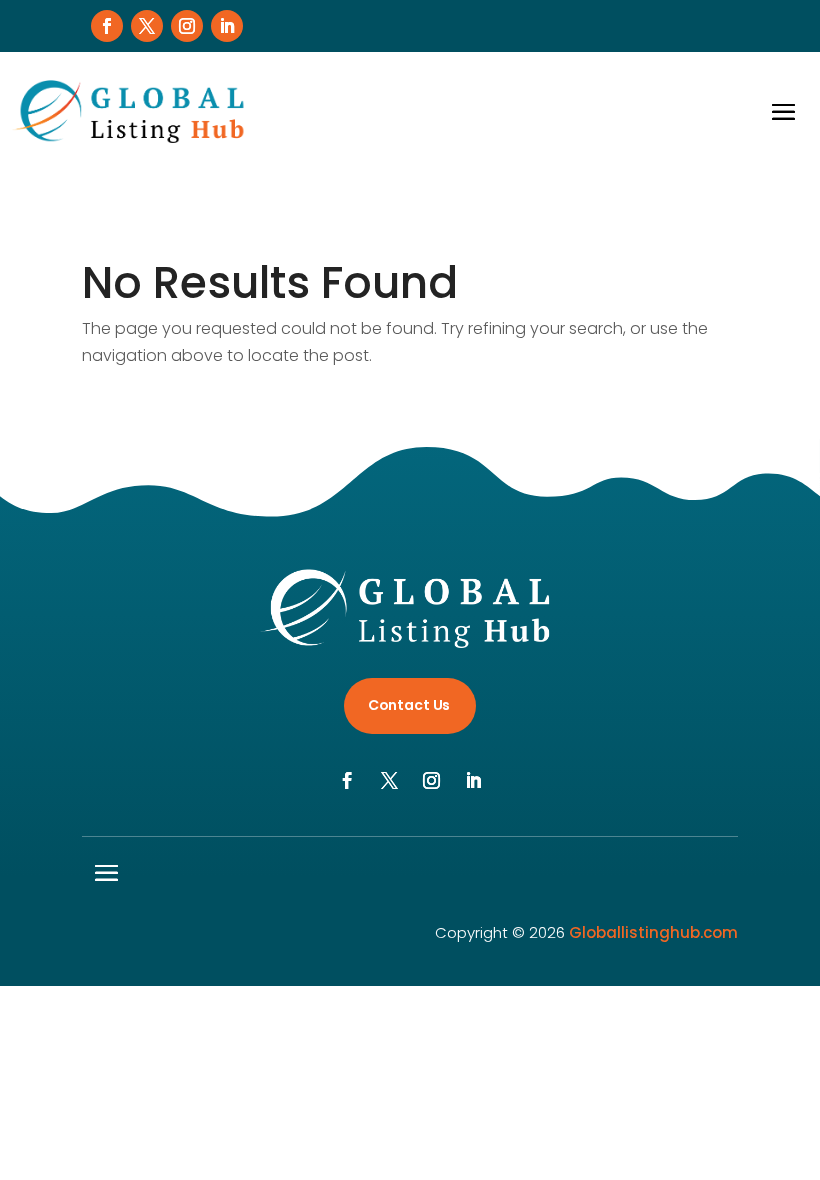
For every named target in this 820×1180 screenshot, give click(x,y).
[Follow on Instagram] (187, 26)
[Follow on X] (147, 26)
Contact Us (409, 705)
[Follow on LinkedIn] (227, 26)
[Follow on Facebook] (107, 26)
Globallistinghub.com (653, 932)
